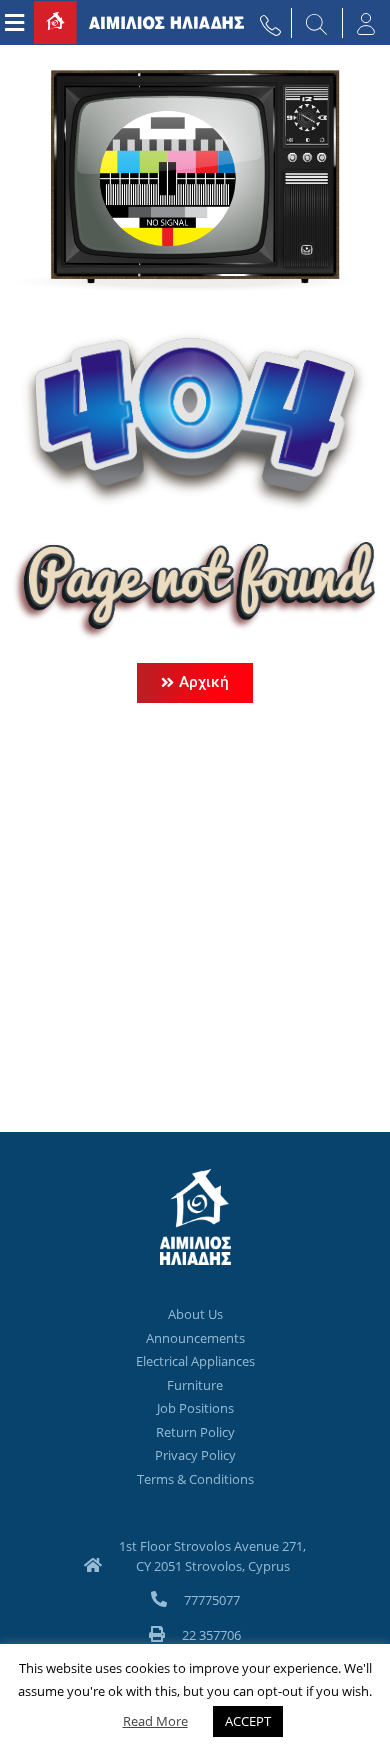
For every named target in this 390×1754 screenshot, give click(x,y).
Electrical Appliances (195, 1361)
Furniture (195, 1385)
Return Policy (195, 1432)
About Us (195, 1314)
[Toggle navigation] (14, 23)
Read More (155, 1721)
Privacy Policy (195, 1455)
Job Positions (195, 1408)
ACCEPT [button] (248, 1721)
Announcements (195, 1338)
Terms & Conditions (195, 1479)
